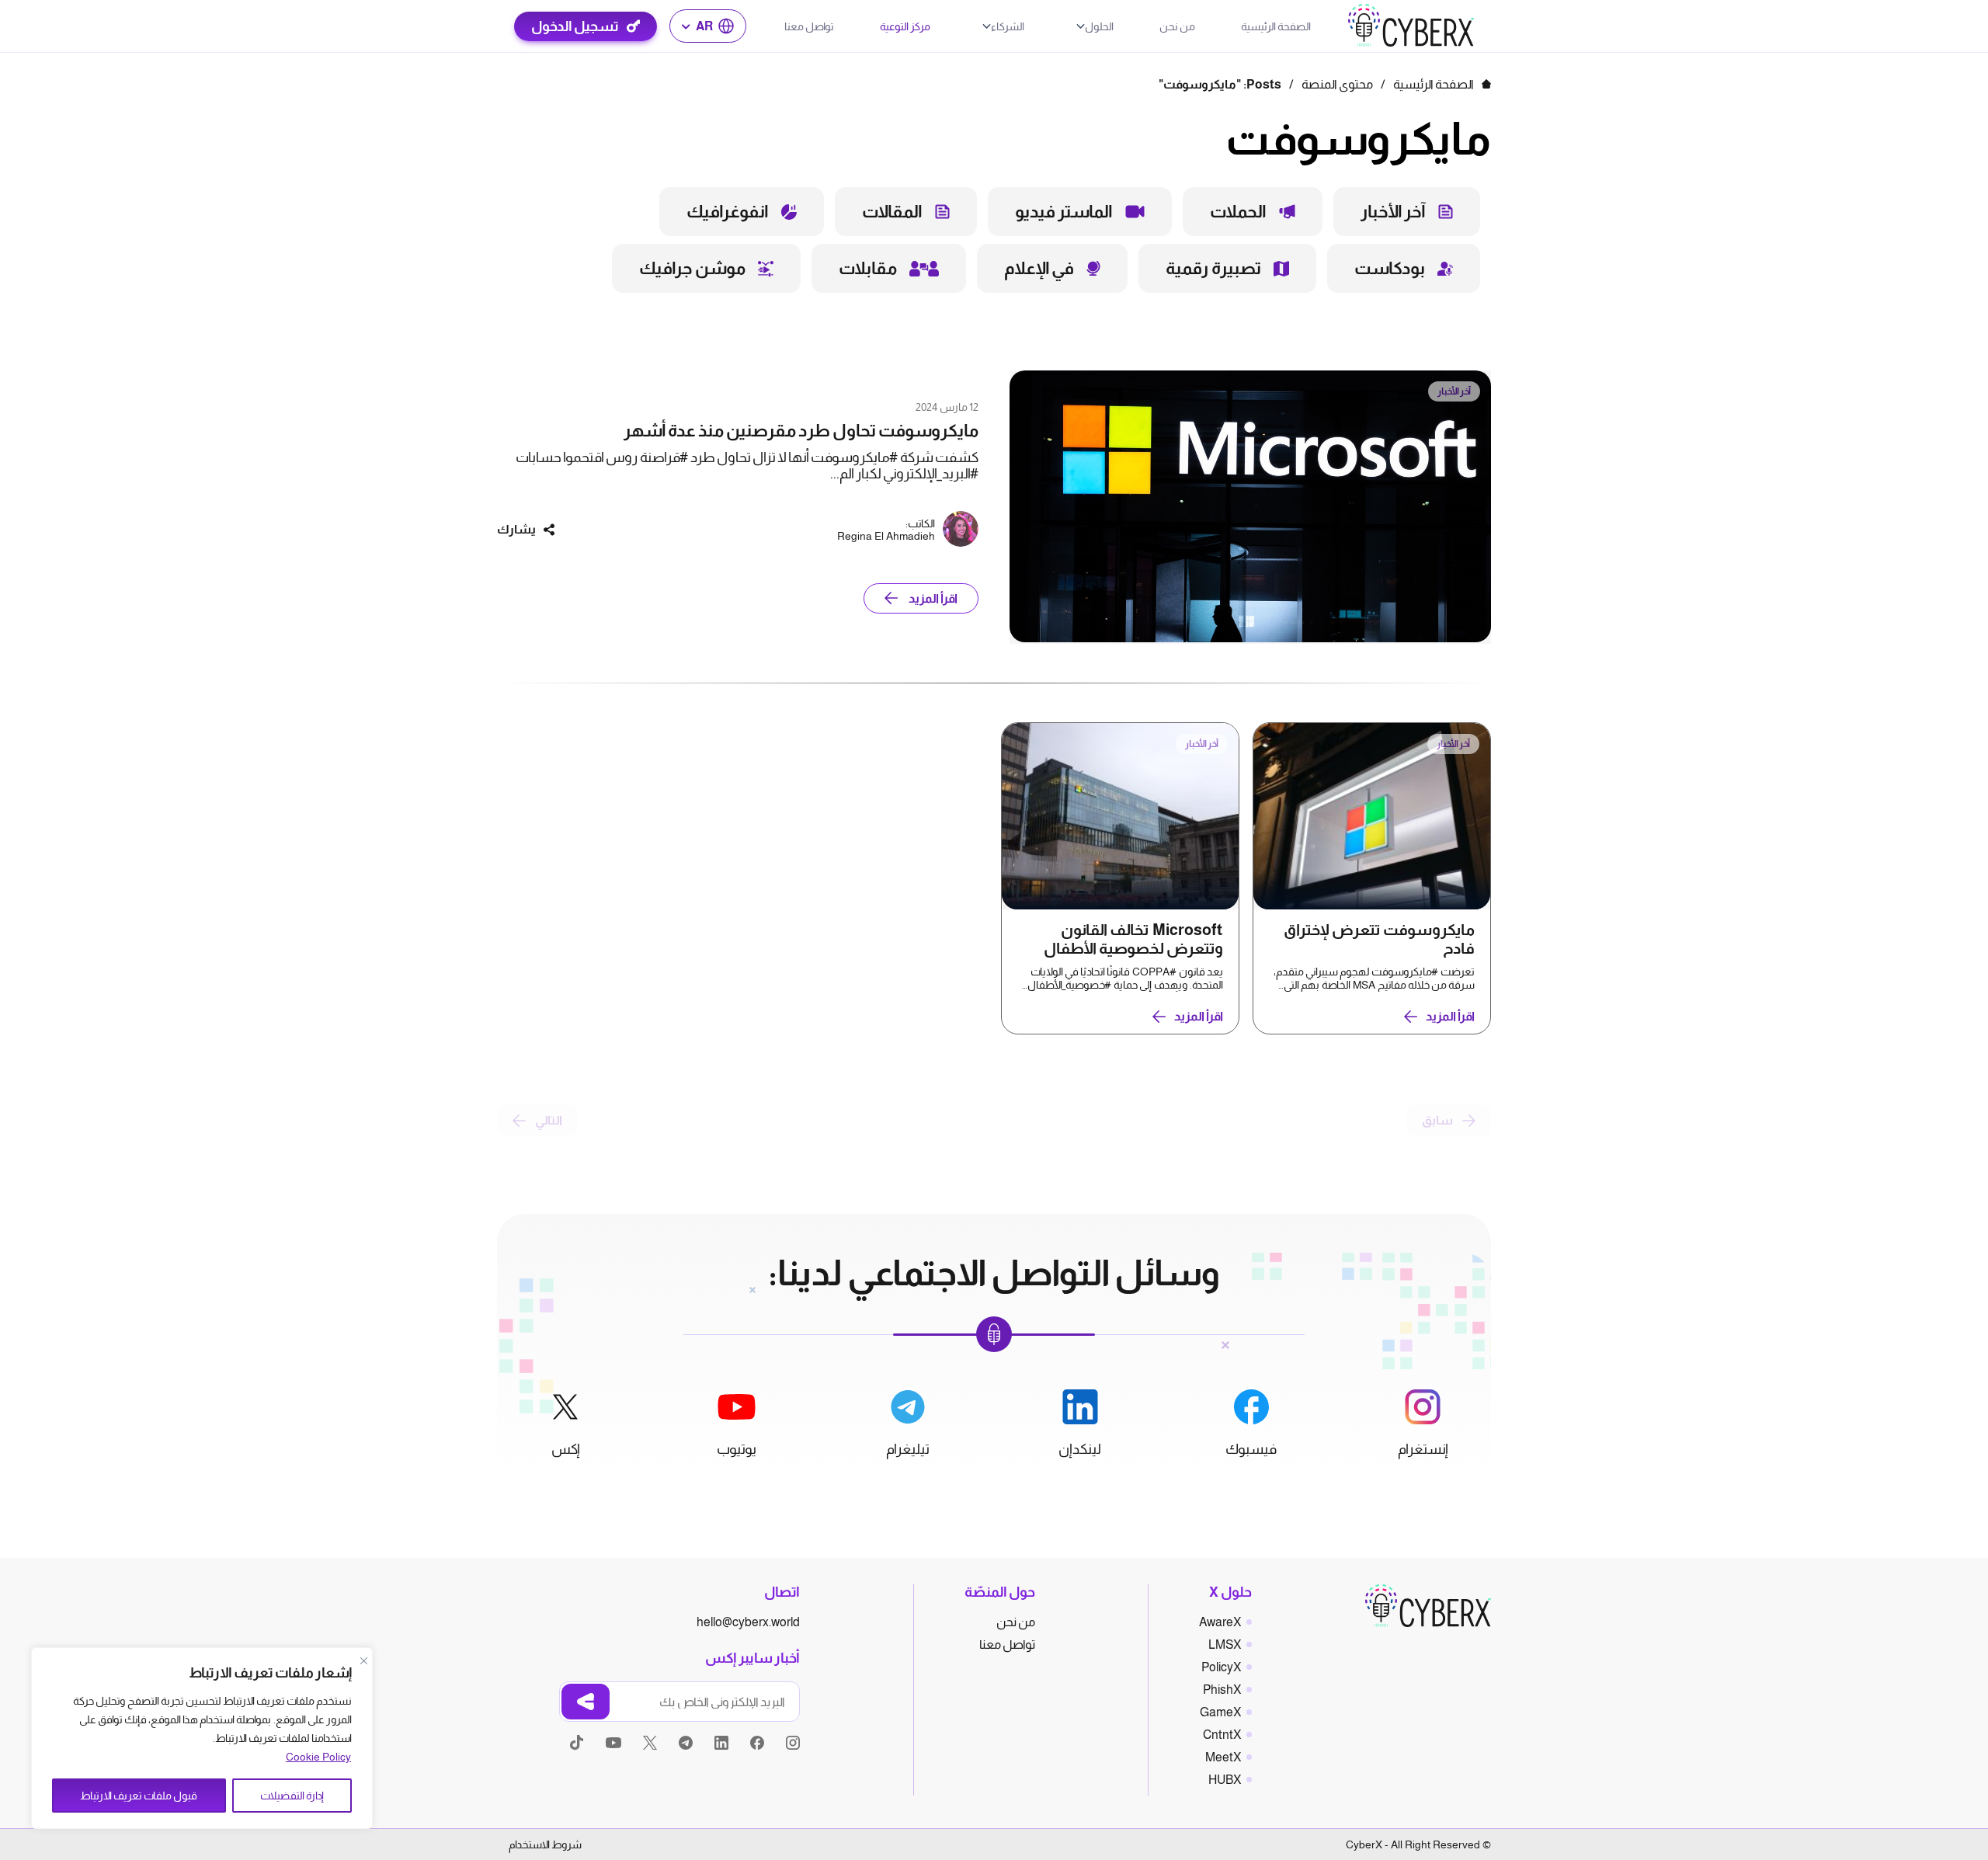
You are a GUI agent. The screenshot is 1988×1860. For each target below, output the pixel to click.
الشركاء (1008, 26)
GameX (1220, 1712)
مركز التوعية (905, 26)
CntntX (1222, 1735)
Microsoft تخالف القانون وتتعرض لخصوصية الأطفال (1133, 939)
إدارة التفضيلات (292, 1796)
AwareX (1220, 1622)
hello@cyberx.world (748, 1622)
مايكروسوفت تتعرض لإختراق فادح (1379, 939)
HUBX (1225, 1780)
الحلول (1099, 26)
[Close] (363, 1660)
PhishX (1222, 1690)
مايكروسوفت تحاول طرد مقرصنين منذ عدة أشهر (801, 431)
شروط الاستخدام (545, 1844)
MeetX (1223, 1757)
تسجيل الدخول (575, 26)
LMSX (1225, 1644)
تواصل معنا (809, 26)
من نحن (1177, 26)
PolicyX (1221, 1667)
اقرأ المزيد (933, 598)
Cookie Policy (318, 1757)
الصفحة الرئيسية (1276, 26)
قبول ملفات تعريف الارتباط (139, 1796)
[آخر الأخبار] (1250, 640)
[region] (202, 1738)
